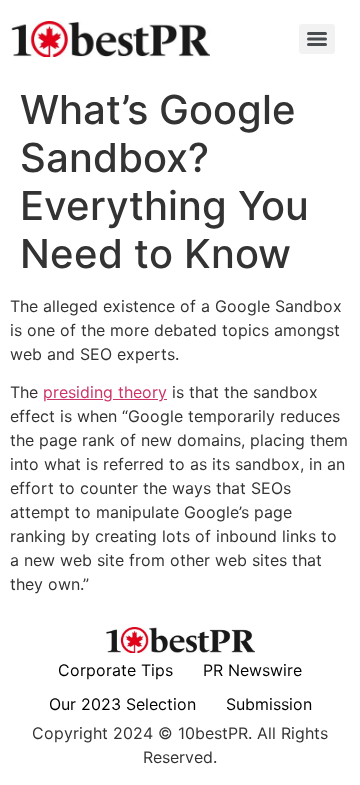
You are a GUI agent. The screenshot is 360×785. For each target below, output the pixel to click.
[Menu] (317, 39)
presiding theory (105, 392)
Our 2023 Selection (122, 704)
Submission (269, 704)
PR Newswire (252, 670)
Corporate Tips (115, 670)
